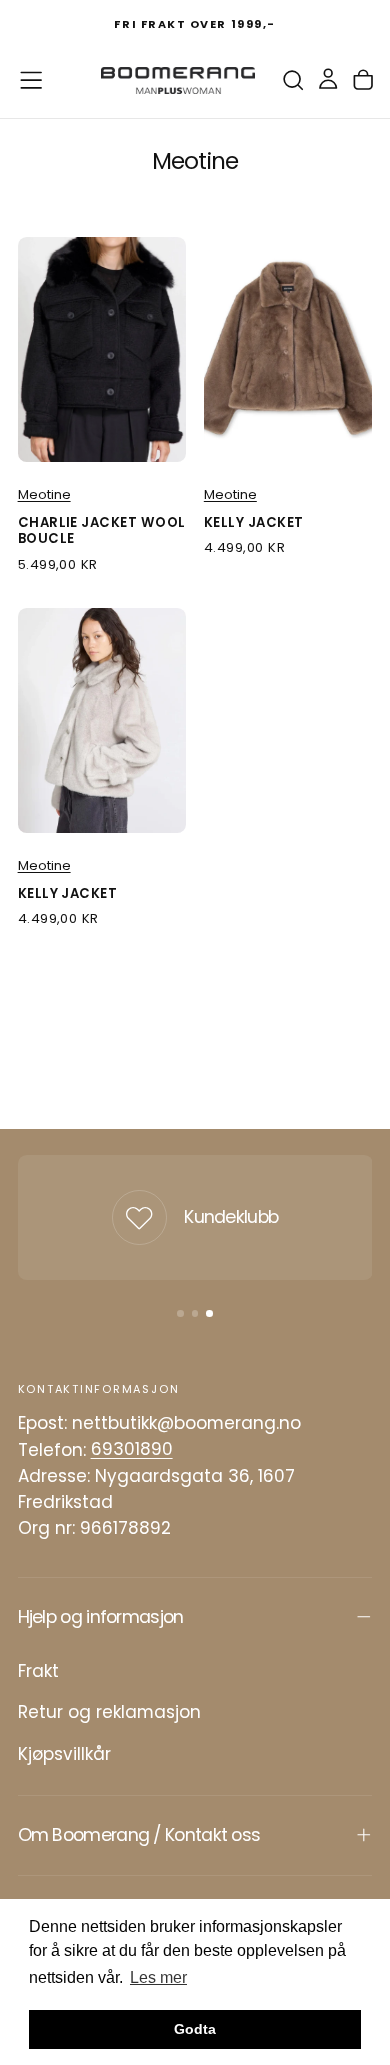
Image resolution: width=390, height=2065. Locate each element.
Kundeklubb (231, 1217)
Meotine (44, 494)
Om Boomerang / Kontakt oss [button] (139, 1835)
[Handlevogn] (363, 80)
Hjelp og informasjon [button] (101, 1617)
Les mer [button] (158, 1977)
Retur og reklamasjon (109, 1712)
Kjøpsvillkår (64, 1754)
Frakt (38, 1671)
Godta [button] (195, 2029)
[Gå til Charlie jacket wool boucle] (102, 349)
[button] (31, 80)
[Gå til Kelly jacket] (288, 349)
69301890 (132, 1450)
